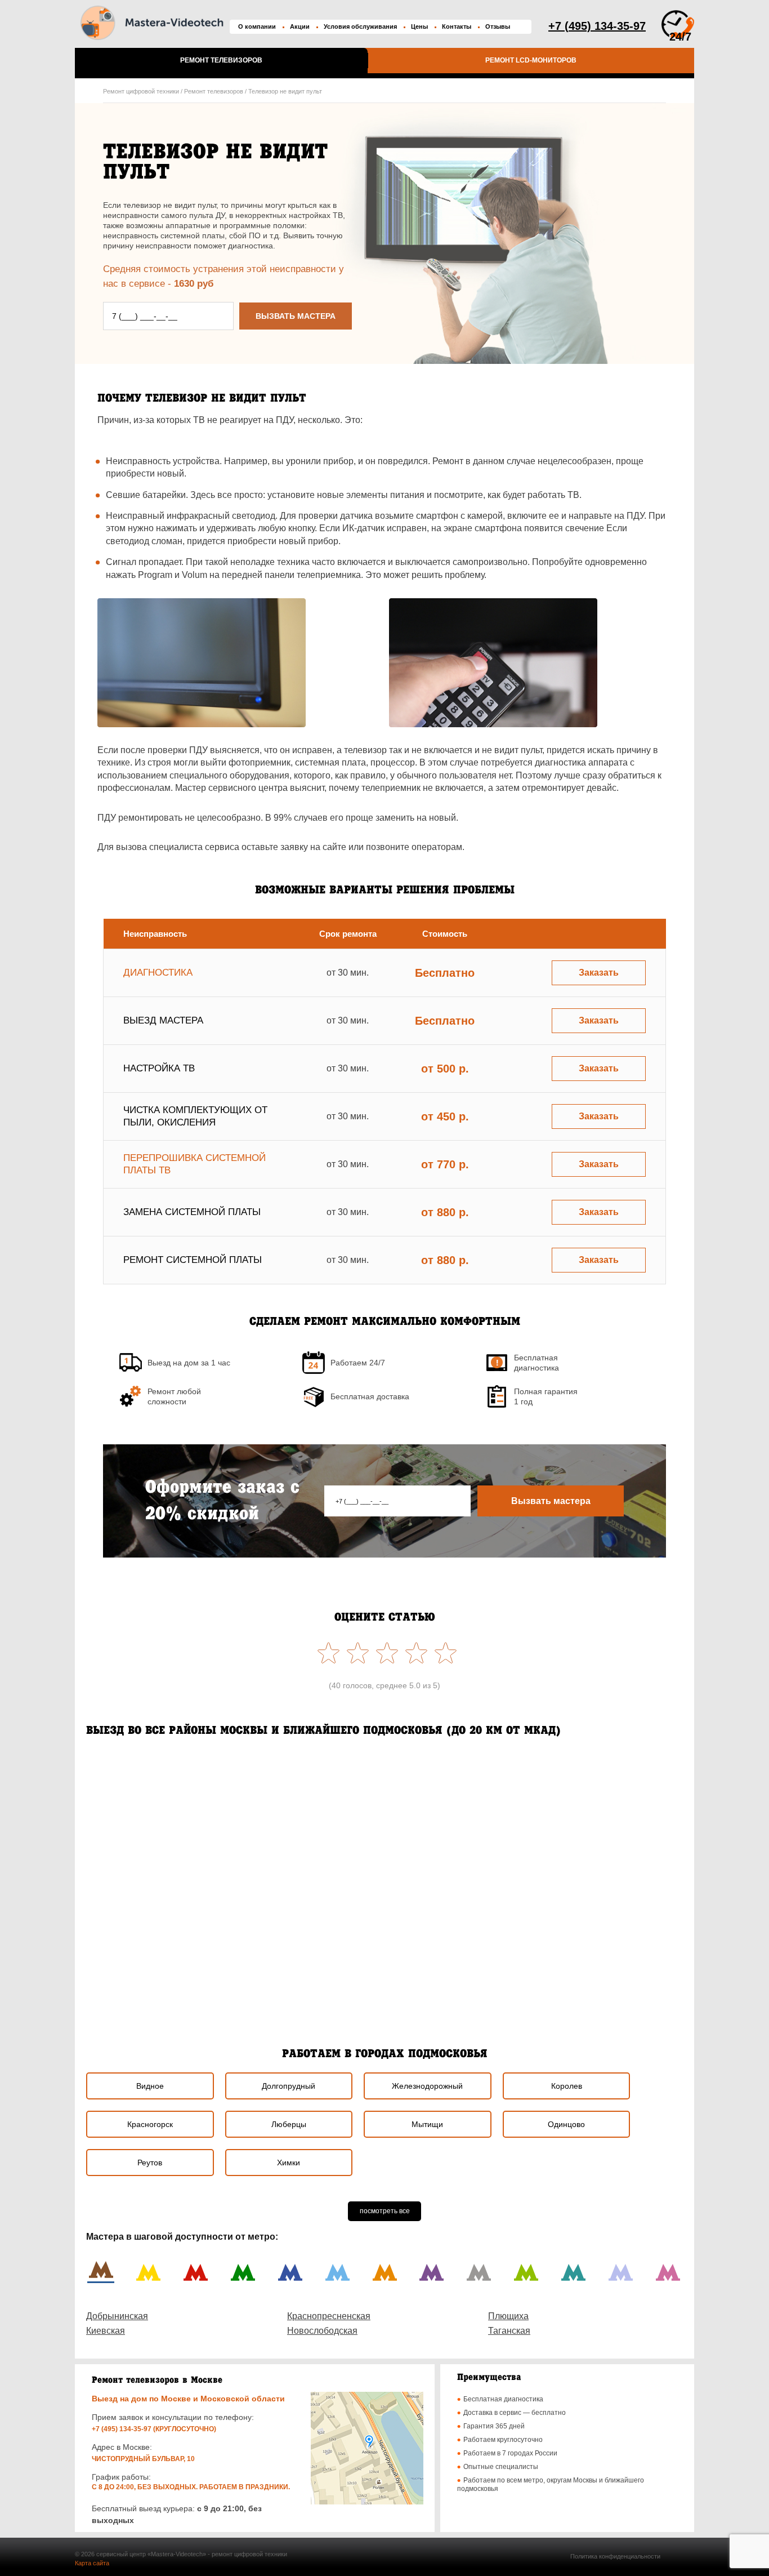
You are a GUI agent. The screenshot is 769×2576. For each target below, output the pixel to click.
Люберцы (289, 2124)
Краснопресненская (329, 2316)
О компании (257, 26)
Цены (419, 26)
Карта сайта (92, 2563)
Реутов (150, 2163)
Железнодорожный (427, 2086)
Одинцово (566, 2124)
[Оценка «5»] (326, 1653)
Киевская (106, 2331)
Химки (289, 2163)
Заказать (599, 973)
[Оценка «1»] (443, 1653)
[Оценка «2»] (414, 1653)
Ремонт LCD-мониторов (531, 60)
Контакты (457, 26)
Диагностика (158, 973)
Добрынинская (117, 2316)
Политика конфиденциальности (615, 2556)
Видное (150, 2086)
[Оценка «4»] (355, 1653)
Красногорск (150, 2124)
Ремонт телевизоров (221, 60)
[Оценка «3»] (384, 1653)
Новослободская (322, 2331)
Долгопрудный (289, 2086)
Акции (300, 26)
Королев (567, 2086)
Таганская (509, 2331)
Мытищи (427, 2124)
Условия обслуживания (360, 26)
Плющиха (508, 2316)
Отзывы (498, 26)
